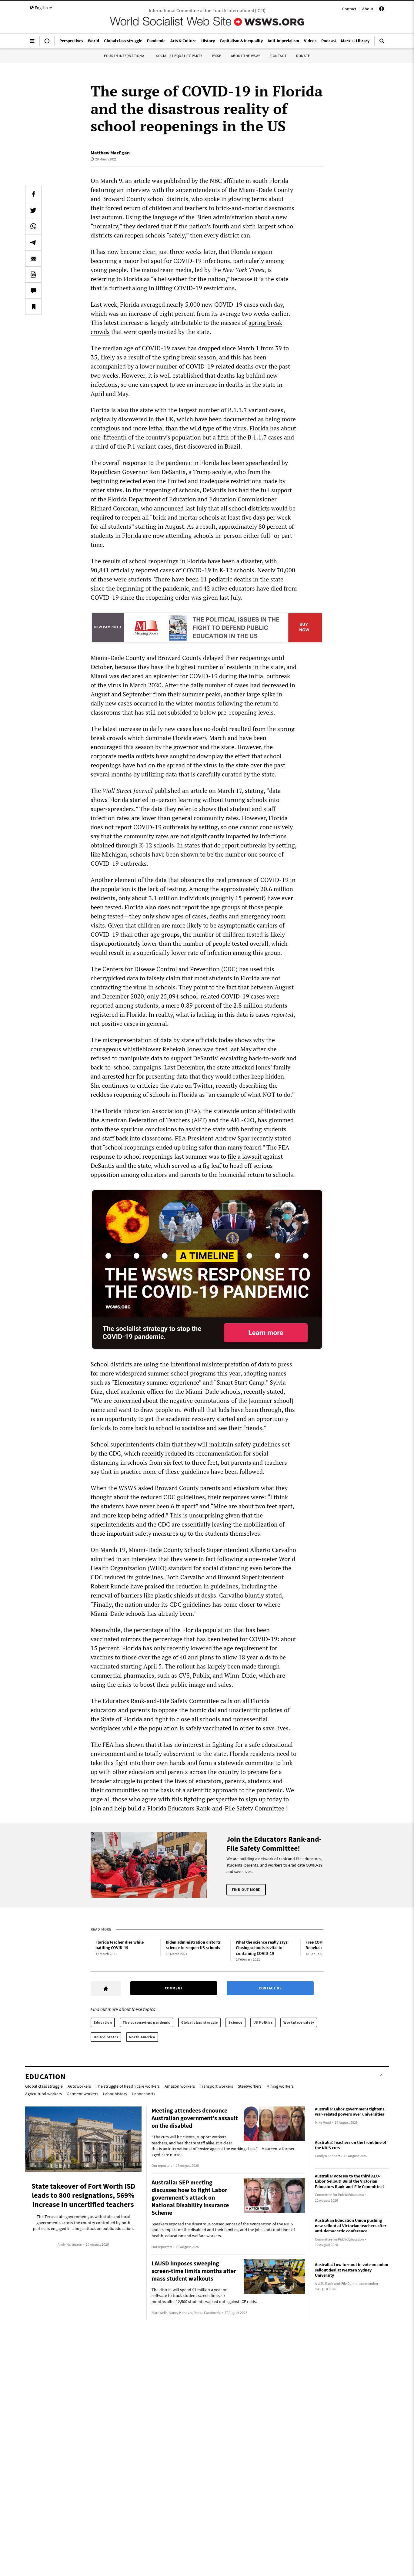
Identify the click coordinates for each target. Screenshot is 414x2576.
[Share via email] (33, 258)
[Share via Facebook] (33, 194)
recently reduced (164, 1453)
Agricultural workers (43, 2094)
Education (103, 2022)
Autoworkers (79, 2086)
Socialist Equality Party (179, 56)
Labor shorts (144, 2094)
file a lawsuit (245, 1156)
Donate (303, 56)
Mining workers (280, 2086)
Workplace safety (299, 2022)
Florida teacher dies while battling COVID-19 (120, 1945)
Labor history (115, 2094)
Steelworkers (250, 2086)
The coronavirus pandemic (146, 2022)
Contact (349, 9)
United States (106, 2037)
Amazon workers (180, 2086)
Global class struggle (200, 2022)
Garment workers (82, 2094)
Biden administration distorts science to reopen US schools (193, 1945)
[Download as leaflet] (33, 274)
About (368, 9)
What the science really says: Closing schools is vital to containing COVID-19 (262, 1948)
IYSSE (217, 56)
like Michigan (109, 854)
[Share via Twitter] (33, 210)
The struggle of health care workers (128, 2086)
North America (142, 2037)
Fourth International (125, 56)
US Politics (263, 2022)
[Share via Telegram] (33, 242)
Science (235, 2022)
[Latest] (47, 43)
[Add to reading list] (33, 307)
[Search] (382, 43)
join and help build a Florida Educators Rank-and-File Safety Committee (187, 1808)
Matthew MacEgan (110, 153)
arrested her (119, 1076)
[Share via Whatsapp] (33, 226)
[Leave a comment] (33, 291)
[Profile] (382, 10)
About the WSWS (246, 56)
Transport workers (216, 2086)
